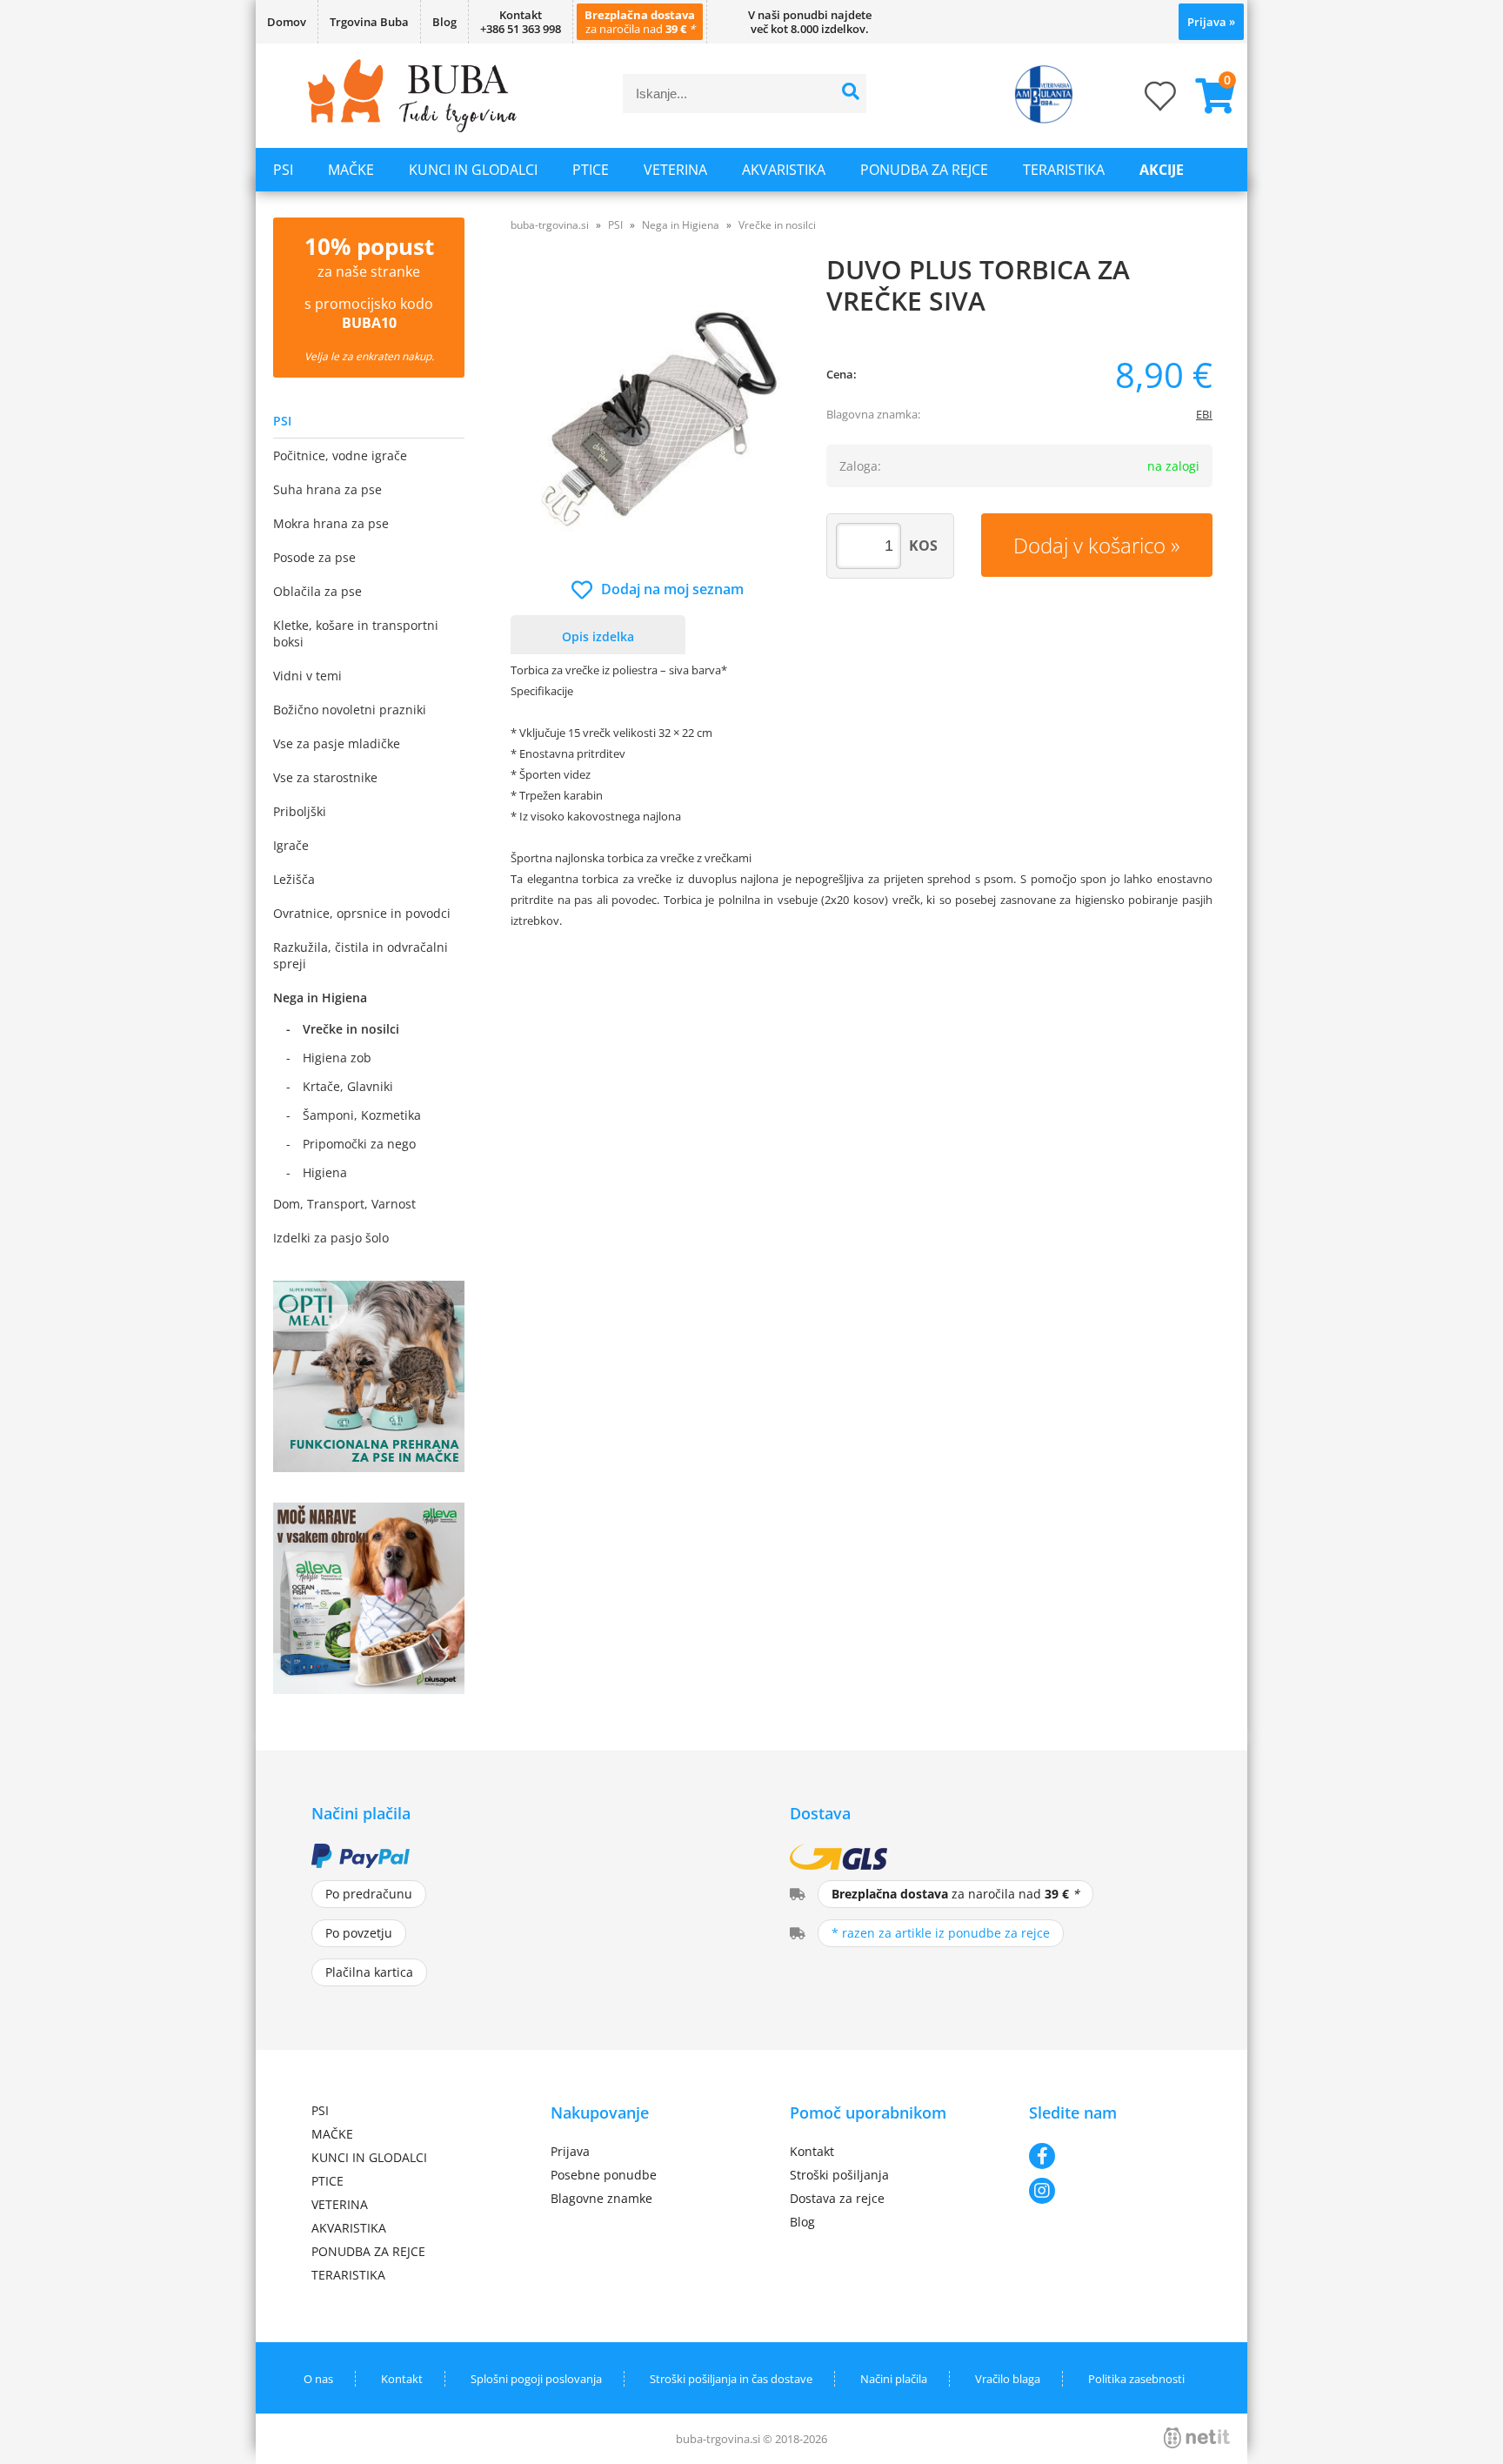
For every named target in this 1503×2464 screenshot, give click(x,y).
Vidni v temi (307, 676)
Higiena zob (337, 1058)
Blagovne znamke (601, 2198)
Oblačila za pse (317, 591)
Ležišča (294, 879)
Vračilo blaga (1008, 2379)
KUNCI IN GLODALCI (473, 170)
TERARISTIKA (1064, 170)
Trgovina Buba (369, 22)
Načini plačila (894, 2379)
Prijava (1211, 22)
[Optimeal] (369, 1467)
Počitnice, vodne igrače (340, 455)
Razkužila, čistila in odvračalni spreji (361, 955)
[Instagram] (1110, 2191)
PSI (283, 170)
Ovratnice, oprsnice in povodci (362, 913)
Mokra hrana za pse (331, 523)
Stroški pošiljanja (839, 2175)
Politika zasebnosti (1136, 2379)
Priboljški (300, 811)
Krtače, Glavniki (348, 1086)
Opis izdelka (598, 636)
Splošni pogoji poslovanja (536, 2379)
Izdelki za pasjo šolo (331, 1238)
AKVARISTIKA (784, 170)
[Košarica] (1208, 96)
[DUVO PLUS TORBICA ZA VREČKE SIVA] (658, 415)
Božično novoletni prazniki (350, 710)
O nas (318, 2379)
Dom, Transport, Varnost (344, 1204)
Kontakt (812, 2151)
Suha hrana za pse (327, 489)
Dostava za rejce (837, 2198)
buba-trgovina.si (550, 225)
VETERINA (675, 170)
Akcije (1162, 170)
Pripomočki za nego (359, 1144)
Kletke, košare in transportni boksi (356, 633)
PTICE (591, 170)
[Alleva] (369, 1689)
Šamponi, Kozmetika (362, 1115)
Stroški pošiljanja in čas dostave (731, 2379)
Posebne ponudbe (604, 2175)
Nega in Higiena (320, 998)
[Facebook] (1110, 2156)
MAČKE (351, 170)
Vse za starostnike (325, 777)
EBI (1204, 414)
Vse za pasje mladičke (337, 743)
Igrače (291, 845)
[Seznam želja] (1143, 101)
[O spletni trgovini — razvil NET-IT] (1197, 2438)
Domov (287, 22)
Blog (444, 22)
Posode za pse (314, 557)
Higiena (325, 1172)
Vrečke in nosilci (351, 1029)
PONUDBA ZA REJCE (924, 170)
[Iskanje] (851, 94)
